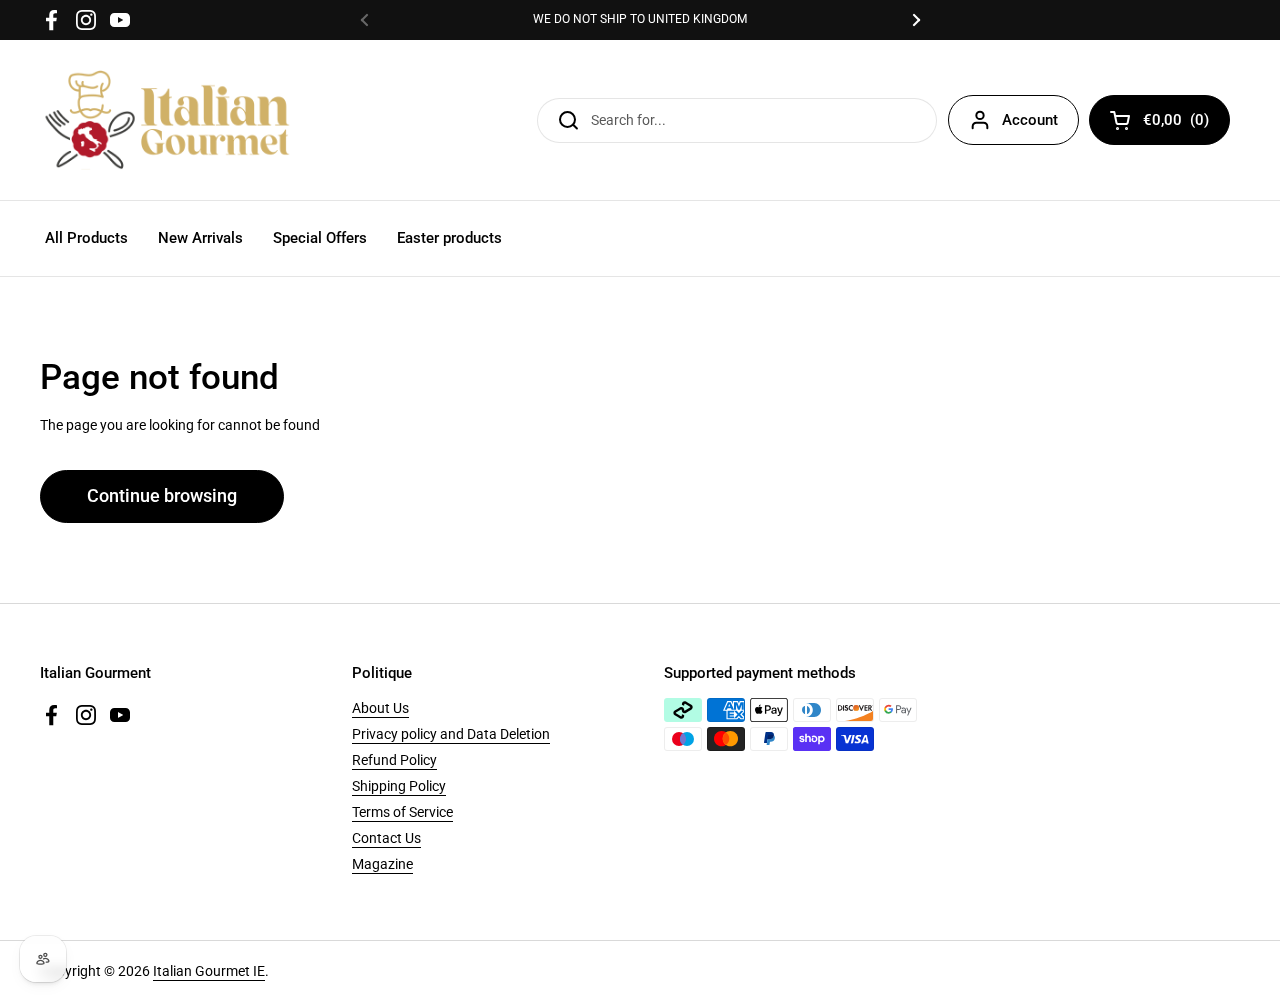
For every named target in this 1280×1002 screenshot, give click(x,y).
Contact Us (386, 838)
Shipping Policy (399, 786)
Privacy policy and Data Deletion (451, 734)
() (1176, 123)
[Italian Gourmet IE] (167, 120)
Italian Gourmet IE (209, 971)
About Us (380, 708)
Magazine (382, 864)
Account (1030, 120)
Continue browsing (162, 496)
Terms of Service (402, 812)
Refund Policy (394, 760)
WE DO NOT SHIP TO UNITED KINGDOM (640, 19)
